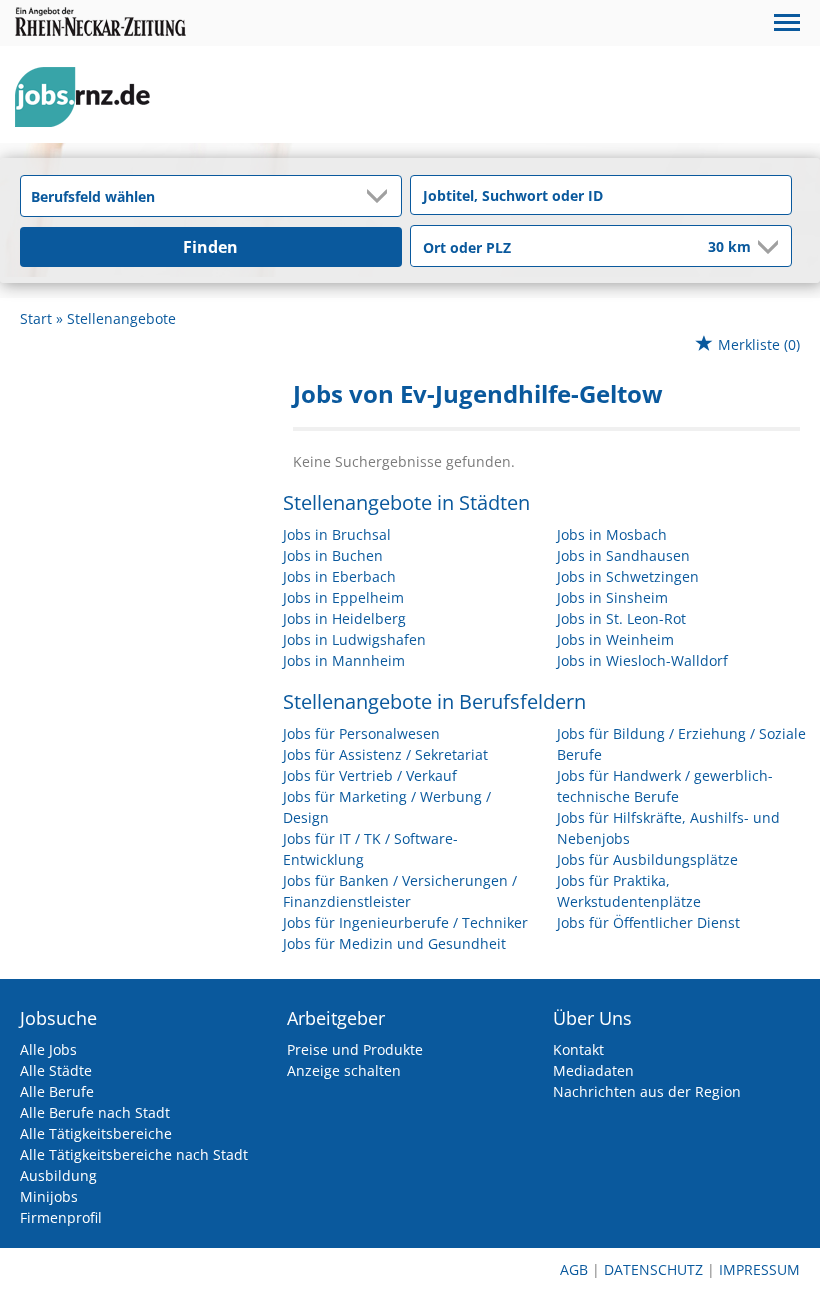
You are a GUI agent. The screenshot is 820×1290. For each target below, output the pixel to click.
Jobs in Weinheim (615, 639)
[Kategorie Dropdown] (381, 196)
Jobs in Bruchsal (337, 534)
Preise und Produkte (355, 1049)
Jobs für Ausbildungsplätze (647, 859)
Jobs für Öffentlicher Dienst (648, 922)
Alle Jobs (48, 1049)
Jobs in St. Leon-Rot (621, 618)
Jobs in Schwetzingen (628, 576)
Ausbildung (58, 1175)
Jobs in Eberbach (339, 576)
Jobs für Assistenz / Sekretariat (385, 754)
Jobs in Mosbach (612, 534)
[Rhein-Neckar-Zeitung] (90, 97)
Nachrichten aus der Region (647, 1091)
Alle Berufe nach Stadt (95, 1112)
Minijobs (49, 1196)
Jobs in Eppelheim (343, 597)
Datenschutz (653, 1269)
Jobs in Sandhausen (623, 555)
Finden (210, 247)
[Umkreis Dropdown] (766, 247)
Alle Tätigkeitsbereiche (96, 1133)
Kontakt (578, 1049)
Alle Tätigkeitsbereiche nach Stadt (134, 1154)
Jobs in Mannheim (344, 660)
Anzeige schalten (344, 1070)
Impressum (759, 1269)
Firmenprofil (61, 1217)
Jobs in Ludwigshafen (354, 639)
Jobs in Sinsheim (612, 597)
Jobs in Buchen (333, 555)
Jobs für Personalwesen (361, 733)
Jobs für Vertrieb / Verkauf (370, 775)
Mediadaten (593, 1070)
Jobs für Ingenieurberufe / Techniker (405, 922)
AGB (574, 1269)
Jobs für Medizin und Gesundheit (394, 943)
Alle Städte (56, 1070)
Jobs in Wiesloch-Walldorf (642, 660)
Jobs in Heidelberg (344, 618)
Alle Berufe (57, 1091)
